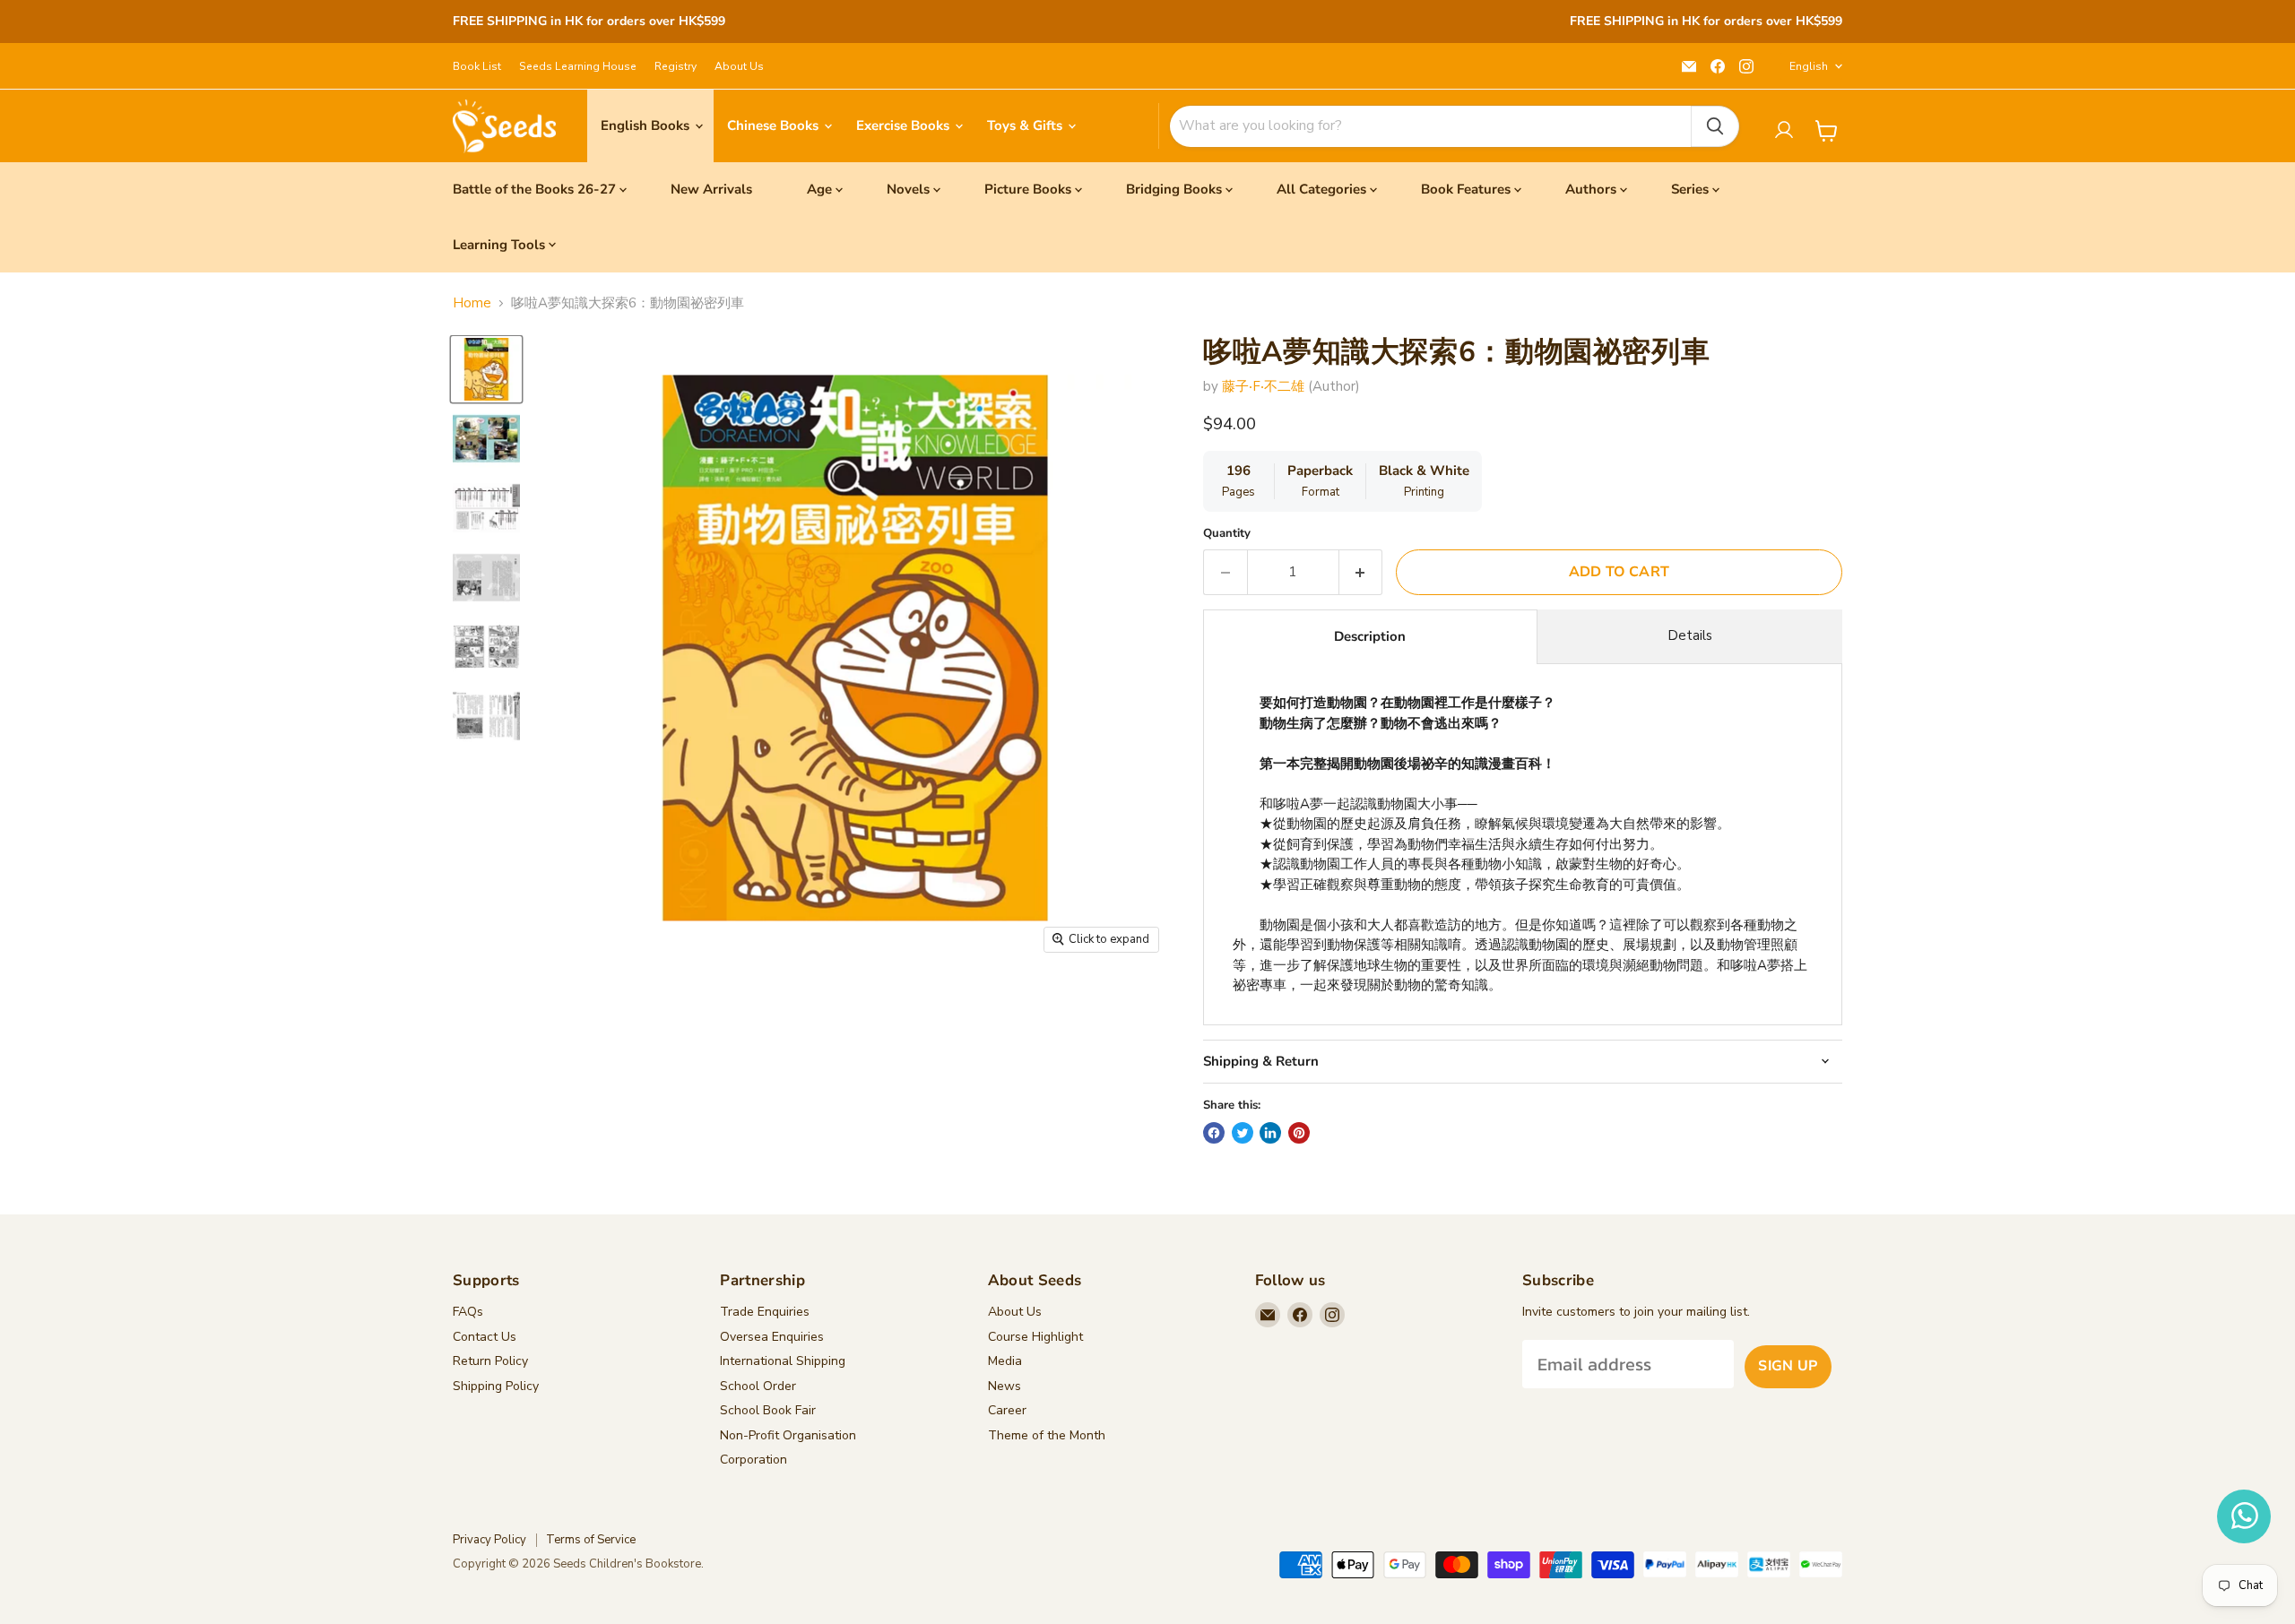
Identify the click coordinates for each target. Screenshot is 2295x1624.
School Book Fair (768, 1410)
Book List (477, 66)
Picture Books (1028, 189)
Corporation (753, 1460)
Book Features (1466, 189)
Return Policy (490, 1361)
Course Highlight (1035, 1337)
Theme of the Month (1047, 1435)
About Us (739, 66)
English (1809, 66)
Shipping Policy (496, 1386)
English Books (647, 125)
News (1005, 1386)
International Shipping (783, 1361)
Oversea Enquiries (772, 1337)
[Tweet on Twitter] (1243, 1133)
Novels (908, 189)
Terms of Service (591, 1540)
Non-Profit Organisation (788, 1435)
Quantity (1227, 534)
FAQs (468, 1312)
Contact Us (485, 1337)
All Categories (1321, 189)
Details (1690, 635)
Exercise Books (905, 125)
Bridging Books (1174, 189)
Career (1007, 1410)
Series (1690, 189)
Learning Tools (499, 245)
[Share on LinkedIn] (1270, 1133)
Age (819, 189)
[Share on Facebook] (1214, 1133)
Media (1005, 1361)
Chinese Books (775, 125)
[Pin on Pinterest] (1299, 1133)
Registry (676, 66)
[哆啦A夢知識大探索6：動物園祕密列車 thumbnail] (486, 369)
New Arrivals (711, 189)
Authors (1591, 189)
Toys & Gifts (1026, 125)
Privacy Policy (489, 1540)
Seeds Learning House (578, 66)
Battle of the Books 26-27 (534, 189)
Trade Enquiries (765, 1312)
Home (472, 303)
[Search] (1715, 126)
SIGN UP (1788, 1366)
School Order (758, 1386)
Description (1370, 636)
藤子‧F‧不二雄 (1263, 386)
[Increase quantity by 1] (1361, 572)
